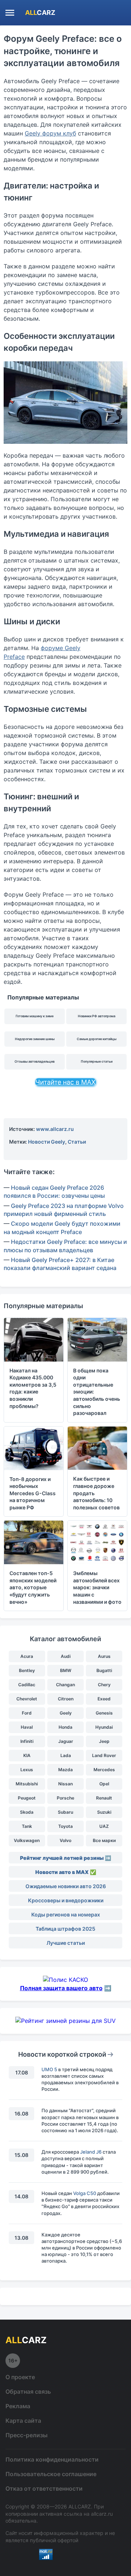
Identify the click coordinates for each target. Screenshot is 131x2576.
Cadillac (27, 1685)
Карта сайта (23, 2421)
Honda (65, 1727)
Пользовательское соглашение (51, 2474)
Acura (27, 1656)
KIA (27, 1755)
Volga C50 (85, 2193)
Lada (66, 1755)
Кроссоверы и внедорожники (66, 1900)
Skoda (27, 1812)
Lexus (27, 1770)
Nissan (65, 1784)
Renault (104, 1798)
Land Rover (104, 1755)
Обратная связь (28, 2392)
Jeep (104, 1741)
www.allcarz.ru (55, 1129)
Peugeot (27, 1798)
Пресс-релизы (27, 2435)
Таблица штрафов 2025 (65, 1929)
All (40, 13)
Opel (104, 1784)
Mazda (65, 1770)
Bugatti (104, 1670)
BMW (66, 1670)
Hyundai (104, 1727)
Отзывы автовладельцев (35, 1061)
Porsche (65, 1798)
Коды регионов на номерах (66, 1914)
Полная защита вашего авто (61, 1988)
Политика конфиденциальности (52, 2459)
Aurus (104, 1656)
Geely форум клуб (50, 133)
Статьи (77, 1142)
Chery (104, 1685)
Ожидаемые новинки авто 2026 (66, 1886)
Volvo (65, 1840)
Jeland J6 (91, 2152)
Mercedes (104, 1770)
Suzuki (104, 1812)
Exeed (104, 1699)
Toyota (65, 1826)
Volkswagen (27, 1840)
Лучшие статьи (66, 1943)
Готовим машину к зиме (35, 1016)
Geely (66, 1713)
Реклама (18, 2406)
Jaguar (66, 1741)
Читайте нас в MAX (65, 1082)
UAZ (104, 1826)
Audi (66, 1656)
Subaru (65, 1812)
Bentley (27, 1670)
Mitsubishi (27, 1784)
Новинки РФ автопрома (97, 1016)
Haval (27, 1727)
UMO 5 (49, 2069)
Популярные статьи (97, 1061)
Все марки (104, 1840)
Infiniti (27, 1741)
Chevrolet (27, 1699)
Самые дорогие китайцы (97, 1039)
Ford (27, 1713)
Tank (27, 1826)
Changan (65, 1685)
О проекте (20, 2377)
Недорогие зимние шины (35, 1039)
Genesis (104, 1713)
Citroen (66, 1699)
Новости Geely (47, 1142)
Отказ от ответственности (44, 2488)
